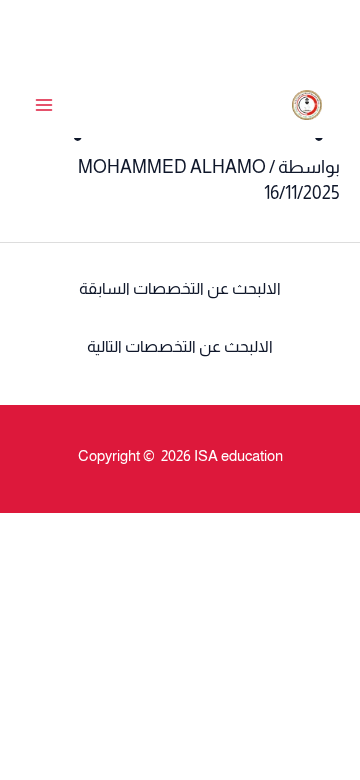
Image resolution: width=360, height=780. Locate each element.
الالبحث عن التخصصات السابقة (180, 288)
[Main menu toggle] (43, 105)
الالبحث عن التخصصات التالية (180, 346)
